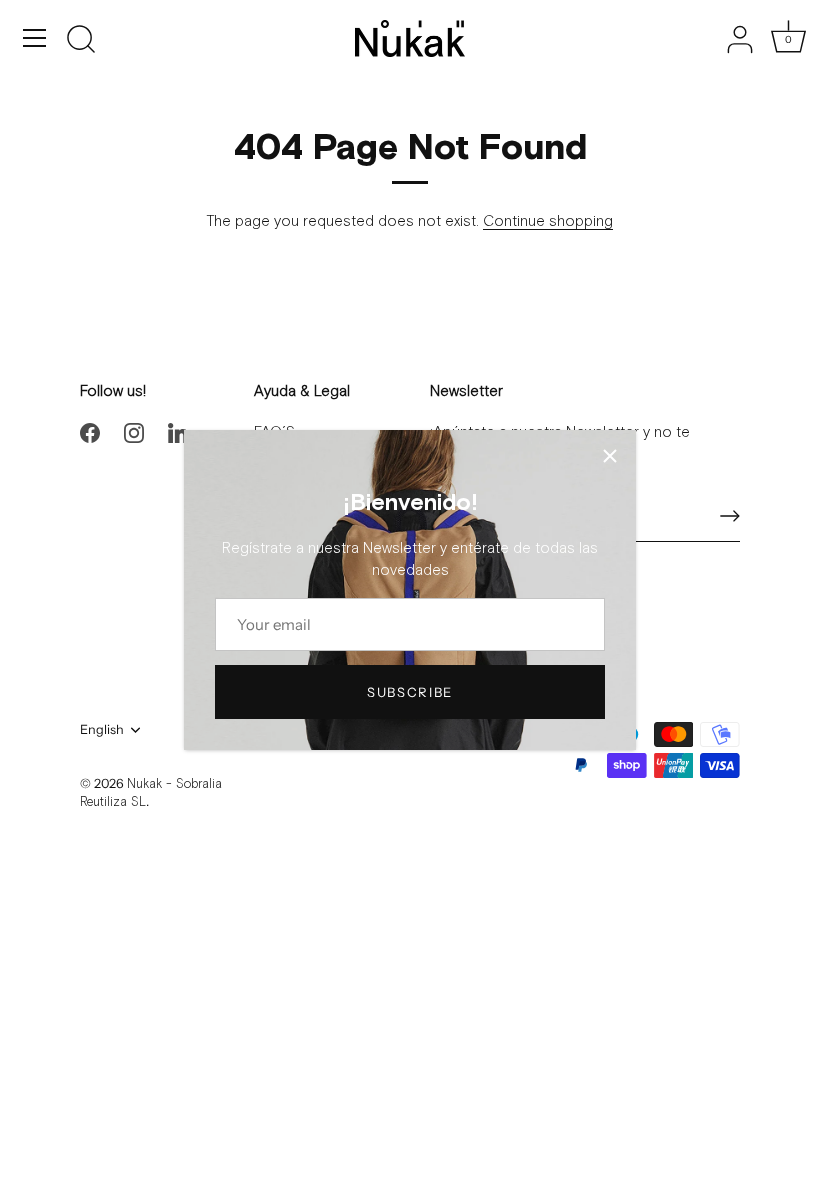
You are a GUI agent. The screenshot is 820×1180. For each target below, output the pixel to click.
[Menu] (35, 38)
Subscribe (410, 692)
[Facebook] (90, 432)
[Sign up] (730, 516)
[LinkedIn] (178, 432)
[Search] (81, 41)
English (102, 729)
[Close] (610, 456)
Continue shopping (548, 221)
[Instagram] (134, 432)
